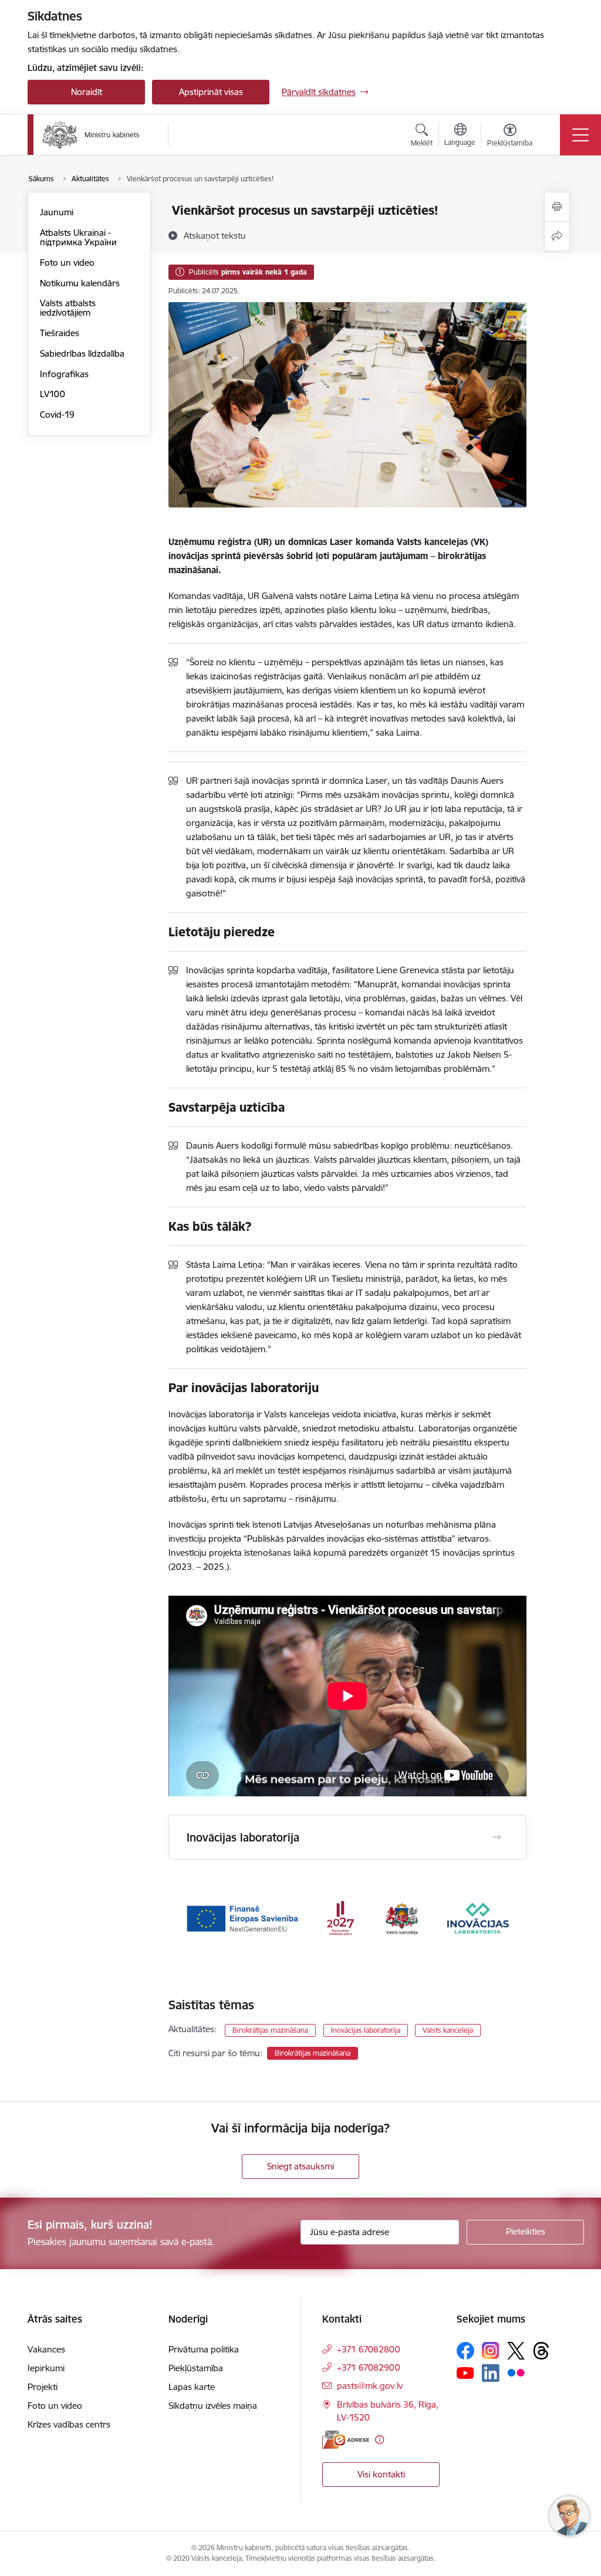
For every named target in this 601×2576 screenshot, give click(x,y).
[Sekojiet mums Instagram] (491, 2350)
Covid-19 (57, 414)
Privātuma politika (204, 2349)
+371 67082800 (369, 2349)
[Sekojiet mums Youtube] (465, 2372)
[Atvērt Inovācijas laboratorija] (497, 1837)
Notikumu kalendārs (80, 283)
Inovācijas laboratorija (366, 2030)
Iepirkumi (46, 2368)
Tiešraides (60, 333)
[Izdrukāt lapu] (557, 207)
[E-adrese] (346, 2440)
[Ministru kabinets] (91, 135)
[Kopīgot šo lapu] (557, 236)
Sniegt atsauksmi (300, 2166)
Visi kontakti (381, 2474)
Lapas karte (192, 2387)
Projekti (43, 2387)
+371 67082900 (369, 2367)
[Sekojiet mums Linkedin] (491, 2373)
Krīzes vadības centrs (69, 2424)
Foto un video (67, 263)
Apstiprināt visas (211, 92)
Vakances (46, 2349)
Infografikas (64, 374)
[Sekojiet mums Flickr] (516, 2372)
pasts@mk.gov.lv (370, 2386)
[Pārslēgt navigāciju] (580, 135)
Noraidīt (87, 92)
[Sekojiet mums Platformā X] (516, 2351)
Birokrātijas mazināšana (270, 2030)
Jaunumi (57, 212)
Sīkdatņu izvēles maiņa (213, 2406)
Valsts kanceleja (448, 2030)
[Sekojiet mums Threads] (541, 2351)
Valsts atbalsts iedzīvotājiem (68, 308)
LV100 (53, 394)
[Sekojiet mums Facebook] (465, 2351)
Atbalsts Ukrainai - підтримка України (78, 237)
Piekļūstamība (196, 2368)
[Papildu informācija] (379, 2440)
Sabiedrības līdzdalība (82, 353)
